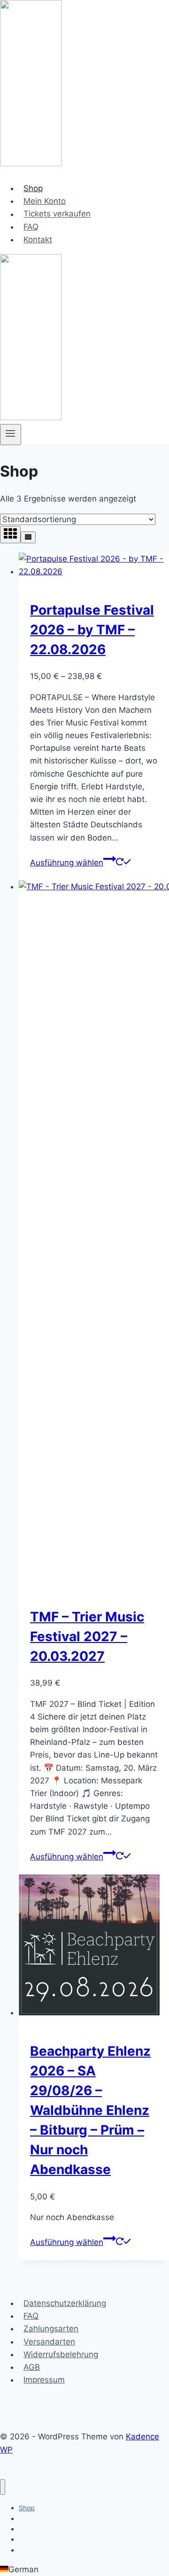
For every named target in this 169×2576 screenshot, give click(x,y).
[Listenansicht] (28, 537)
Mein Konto (45, 201)
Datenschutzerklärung (65, 2303)
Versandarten (49, 2342)
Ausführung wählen (67, 863)
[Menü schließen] (3, 2487)
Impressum (44, 2380)
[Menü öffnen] (11, 434)
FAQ (31, 227)
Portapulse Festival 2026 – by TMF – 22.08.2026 (92, 630)
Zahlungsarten (51, 2329)
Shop (33, 188)
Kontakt (38, 239)
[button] (84, 2570)
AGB (32, 2367)
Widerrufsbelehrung (61, 2354)
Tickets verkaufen (57, 214)
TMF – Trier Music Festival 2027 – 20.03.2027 (87, 1636)
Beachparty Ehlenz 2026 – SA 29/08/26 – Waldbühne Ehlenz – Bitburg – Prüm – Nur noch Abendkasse (90, 2110)
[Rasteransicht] (10, 535)
